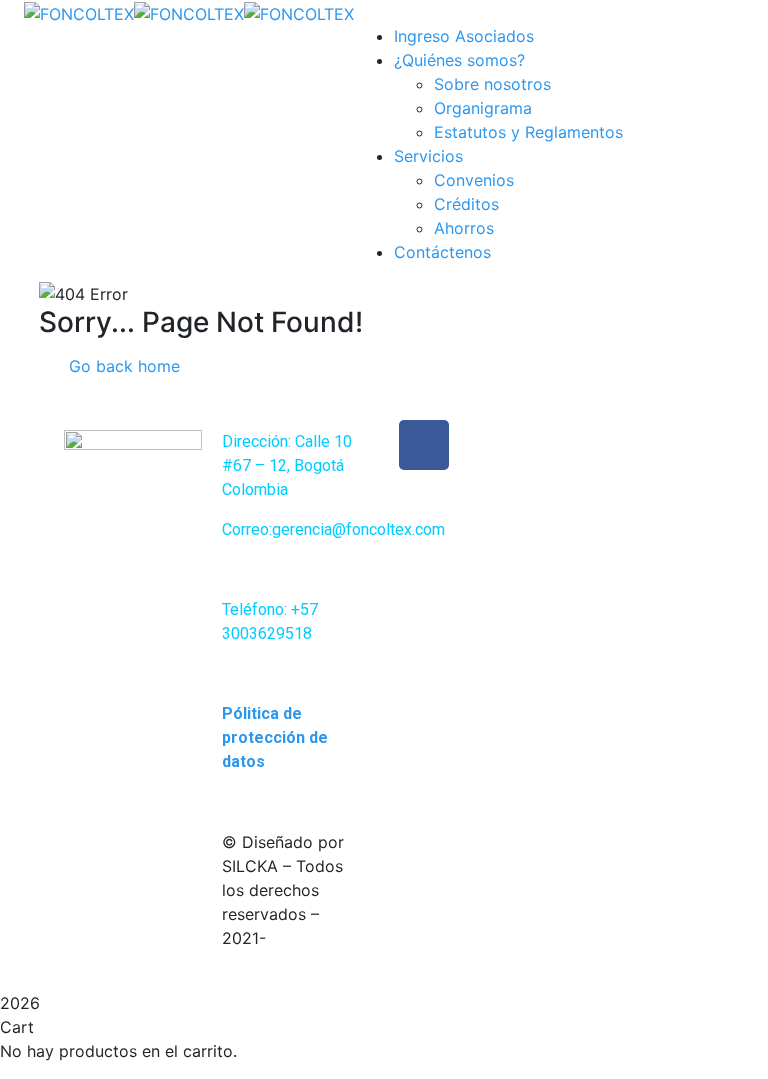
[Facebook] (424, 445)
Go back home (122, 366)
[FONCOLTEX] (79, 12)
